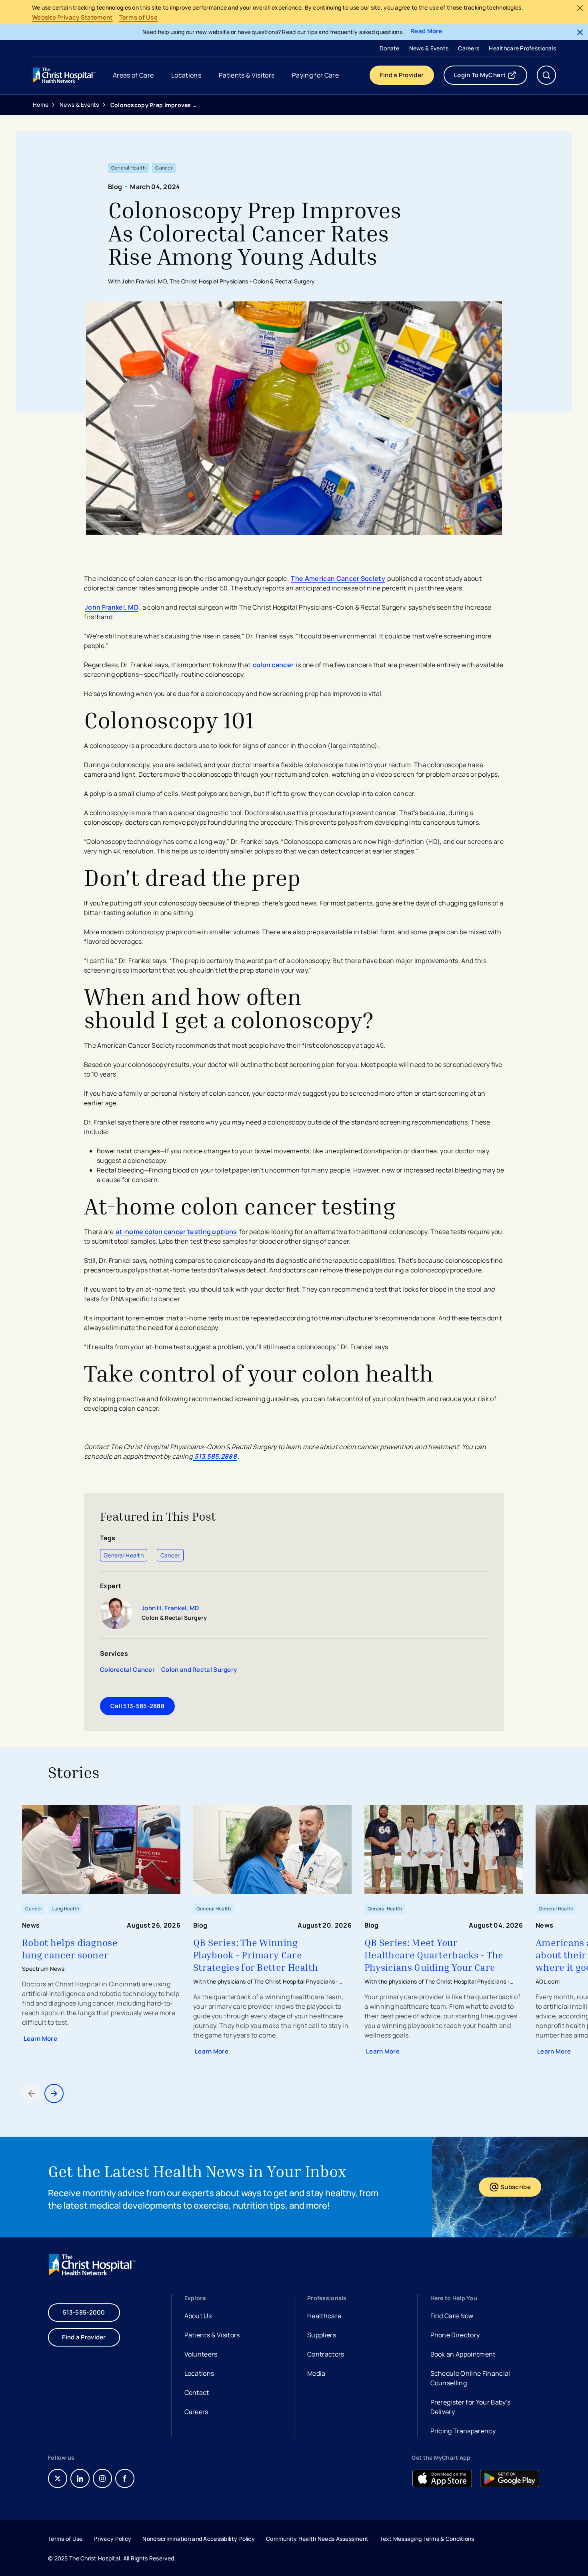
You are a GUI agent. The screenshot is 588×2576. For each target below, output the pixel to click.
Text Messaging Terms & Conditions (427, 2539)
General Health (124, 1555)
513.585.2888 (215, 1456)
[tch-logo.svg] (65, 75)
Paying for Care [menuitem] (315, 75)
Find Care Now (452, 2316)
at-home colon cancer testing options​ (176, 1232)
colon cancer (273, 665)
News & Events (429, 48)
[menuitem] (390, 48)
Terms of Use (139, 18)
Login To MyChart (491, 77)
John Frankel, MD (112, 607)
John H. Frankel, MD (170, 1608)
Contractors (326, 2354)
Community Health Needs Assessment (317, 2539)
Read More (426, 31)
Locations (199, 2373)
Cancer (170, 1555)
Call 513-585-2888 (137, 1706)
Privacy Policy (112, 2539)
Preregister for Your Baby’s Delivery (471, 2407)
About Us (198, 2316)
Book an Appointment (463, 2355)
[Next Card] (54, 2093)
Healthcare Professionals (522, 48)
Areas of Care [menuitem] (133, 75)
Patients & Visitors (212, 2335)
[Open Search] (546, 75)
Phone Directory (455, 2335)
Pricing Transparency (463, 2431)
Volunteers (201, 2354)
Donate (390, 48)
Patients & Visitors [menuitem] (247, 75)
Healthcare (324, 2316)
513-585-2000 (84, 2312)
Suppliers (322, 2335)
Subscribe (521, 2189)
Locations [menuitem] (186, 75)
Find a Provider (402, 75)
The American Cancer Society (338, 578)
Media (316, 2373)
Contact (197, 2393)
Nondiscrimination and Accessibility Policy (199, 2539)
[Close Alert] (580, 8)
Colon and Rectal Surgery (199, 1670)
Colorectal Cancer (127, 1670)
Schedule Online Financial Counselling (470, 2378)
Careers (469, 48)
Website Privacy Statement (72, 18)
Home (41, 105)
